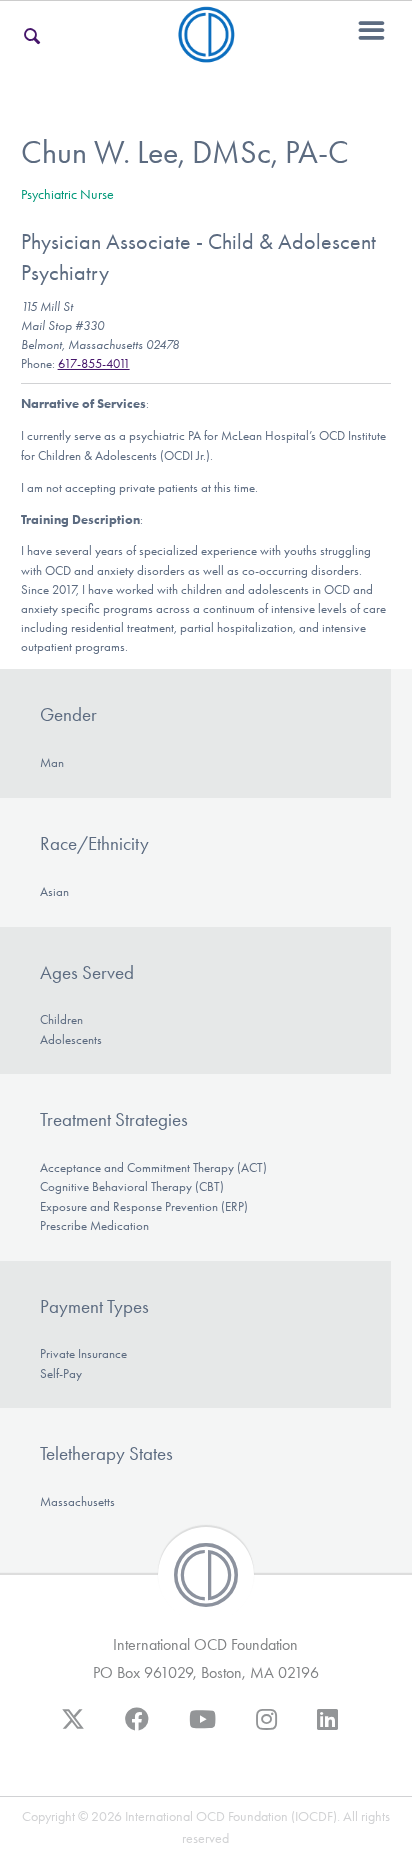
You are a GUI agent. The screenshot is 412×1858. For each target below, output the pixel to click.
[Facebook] (137, 1729)
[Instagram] (266, 1729)
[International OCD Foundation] (206, 50)
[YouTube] (202, 1729)
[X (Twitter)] (73, 1729)
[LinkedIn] (327, 1729)
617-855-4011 (94, 363)
